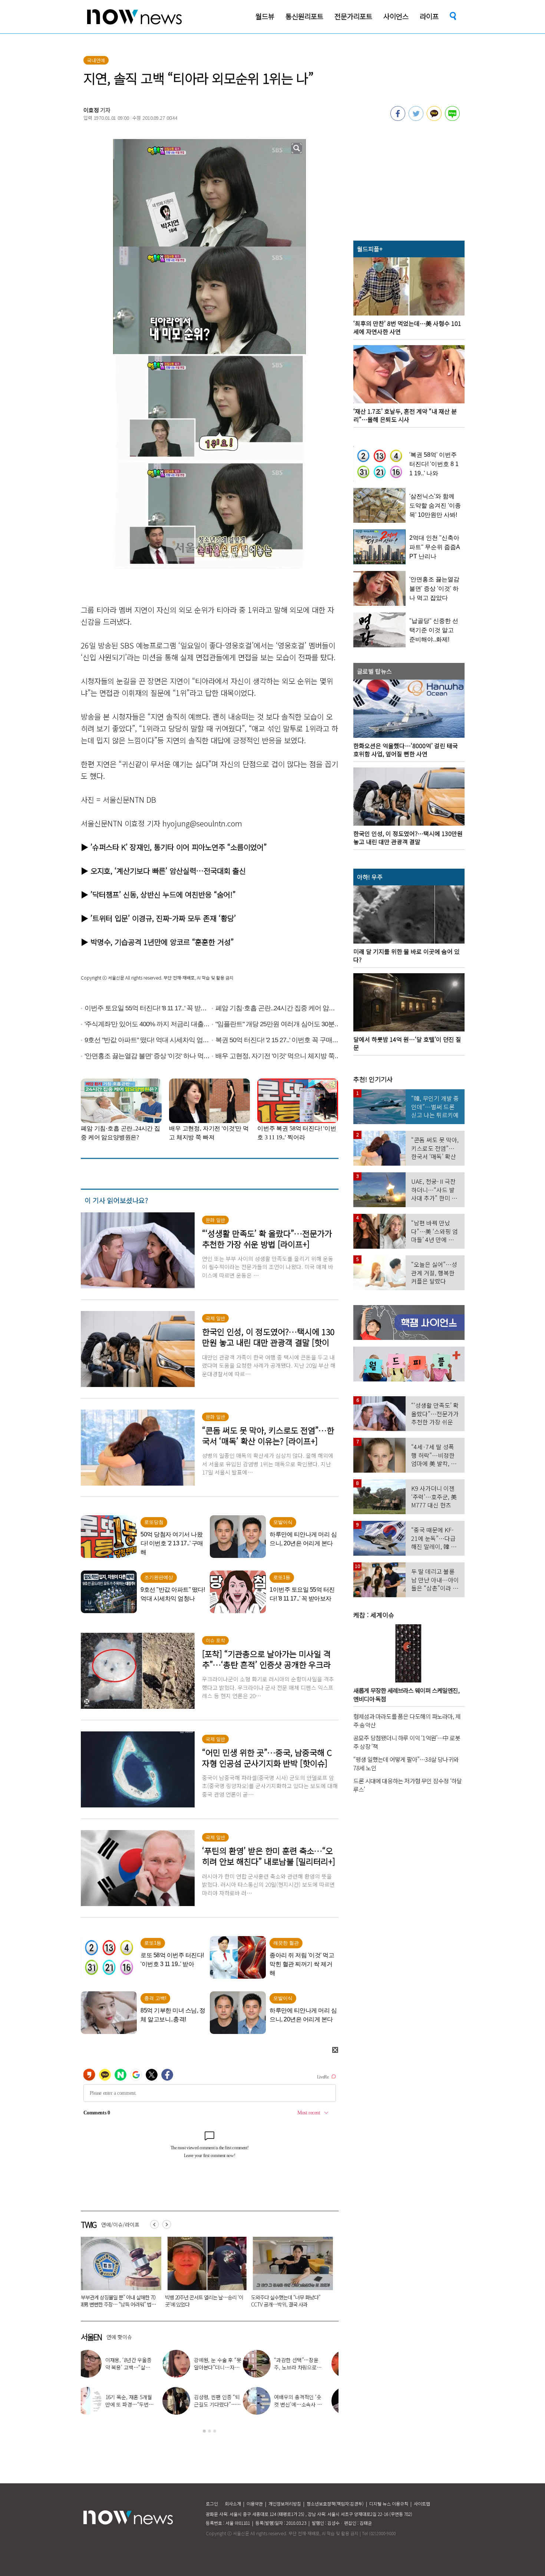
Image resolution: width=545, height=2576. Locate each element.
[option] (118, 2275)
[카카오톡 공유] (434, 119)
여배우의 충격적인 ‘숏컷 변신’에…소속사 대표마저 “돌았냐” (136, 2404)
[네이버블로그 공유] (452, 119)
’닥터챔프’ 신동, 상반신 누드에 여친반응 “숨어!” (163, 894)
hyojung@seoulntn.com (202, 823)
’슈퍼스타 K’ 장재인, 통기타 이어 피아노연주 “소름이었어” (179, 847)
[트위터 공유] (416, 119)
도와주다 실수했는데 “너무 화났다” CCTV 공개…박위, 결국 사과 (114, 2301)
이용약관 (255, 2504)
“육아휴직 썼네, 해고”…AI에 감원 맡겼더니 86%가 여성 (203, 2301)
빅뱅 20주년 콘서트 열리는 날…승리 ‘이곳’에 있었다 (225, 2367)
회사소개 (233, 2504)
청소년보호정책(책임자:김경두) (335, 2504)
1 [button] (204, 2431)
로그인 (212, 2504)
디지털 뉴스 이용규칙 (389, 2504)
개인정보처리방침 (285, 2504)
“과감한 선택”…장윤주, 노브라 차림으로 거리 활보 (137, 2367)
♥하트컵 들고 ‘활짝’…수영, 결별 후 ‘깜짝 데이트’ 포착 (313, 2367)
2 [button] (209, 2431)
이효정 (91, 110)
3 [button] (215, 2431)
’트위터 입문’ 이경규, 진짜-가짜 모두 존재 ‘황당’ (163, 918)
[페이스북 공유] (398, 119)
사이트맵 (422, 2504)
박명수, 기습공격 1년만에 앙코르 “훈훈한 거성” (162, 942)
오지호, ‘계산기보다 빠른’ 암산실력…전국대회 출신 (168, 871)
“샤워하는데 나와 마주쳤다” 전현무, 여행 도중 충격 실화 (225, 2404)
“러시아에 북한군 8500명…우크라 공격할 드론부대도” (289, 2301)
